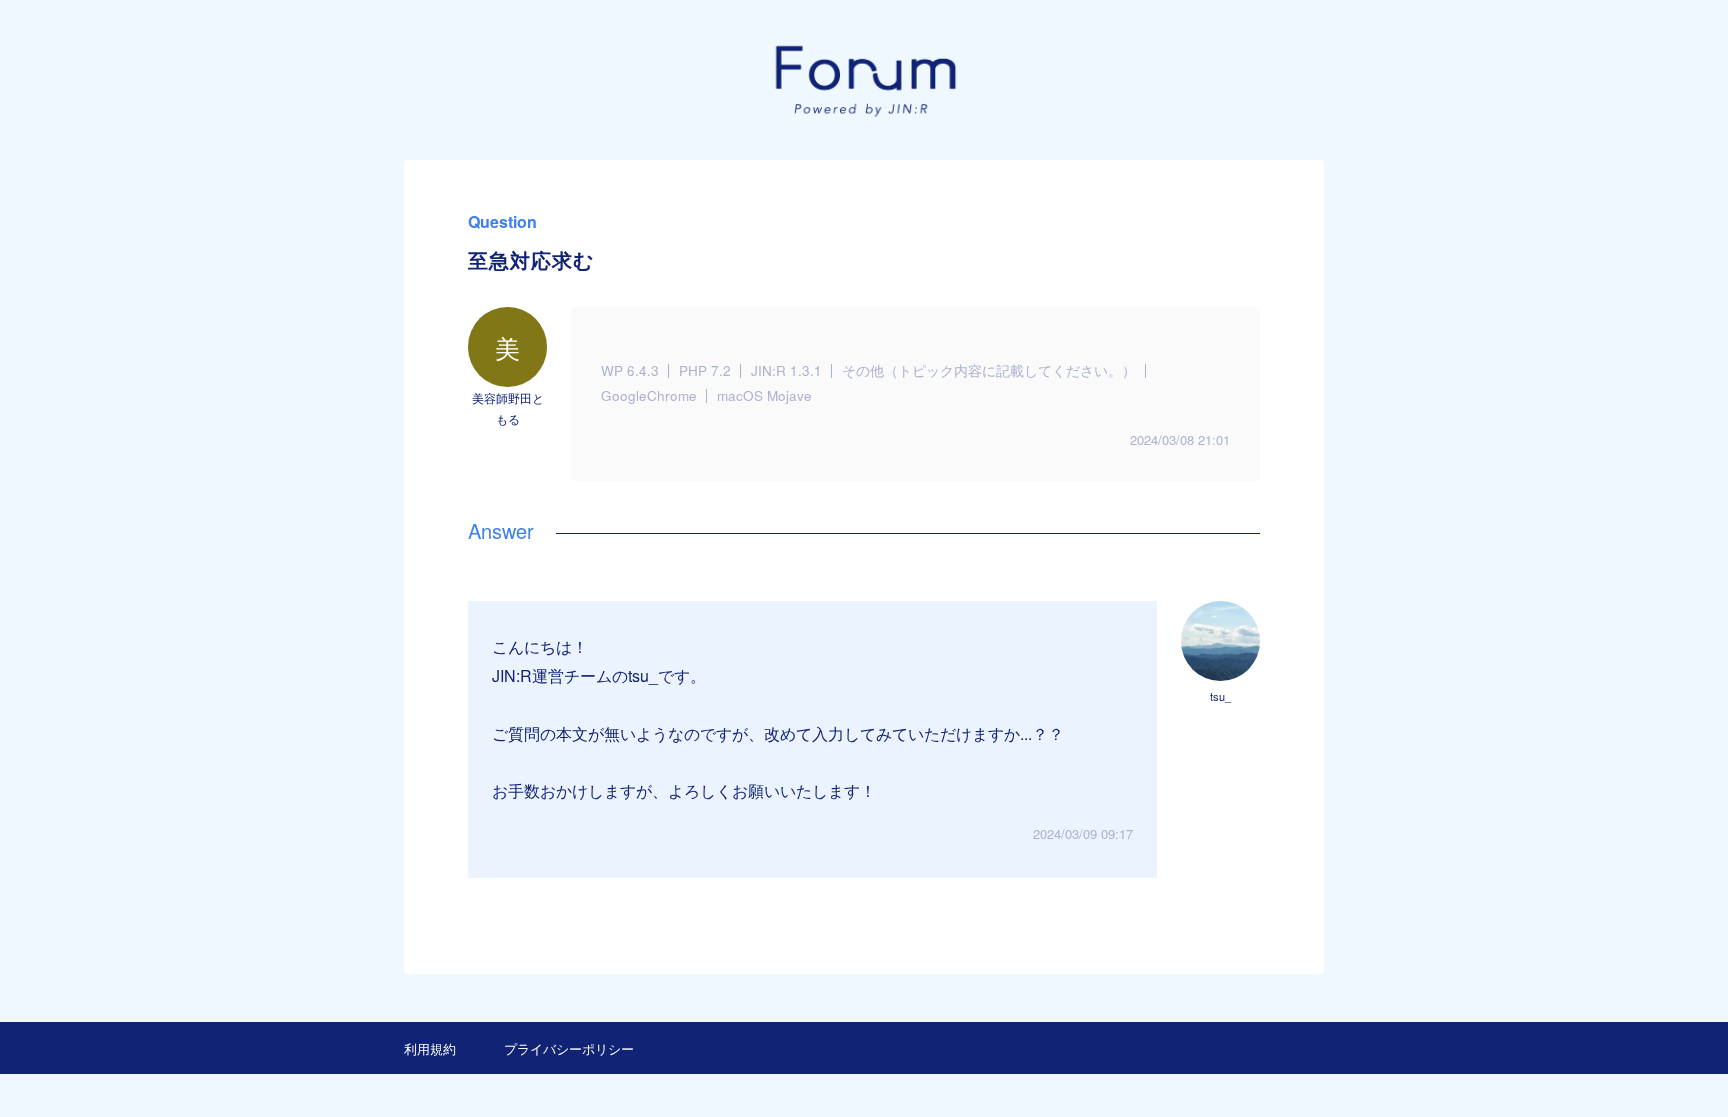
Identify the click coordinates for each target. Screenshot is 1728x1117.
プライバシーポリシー (569, 1048)
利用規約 (430, 1048)
